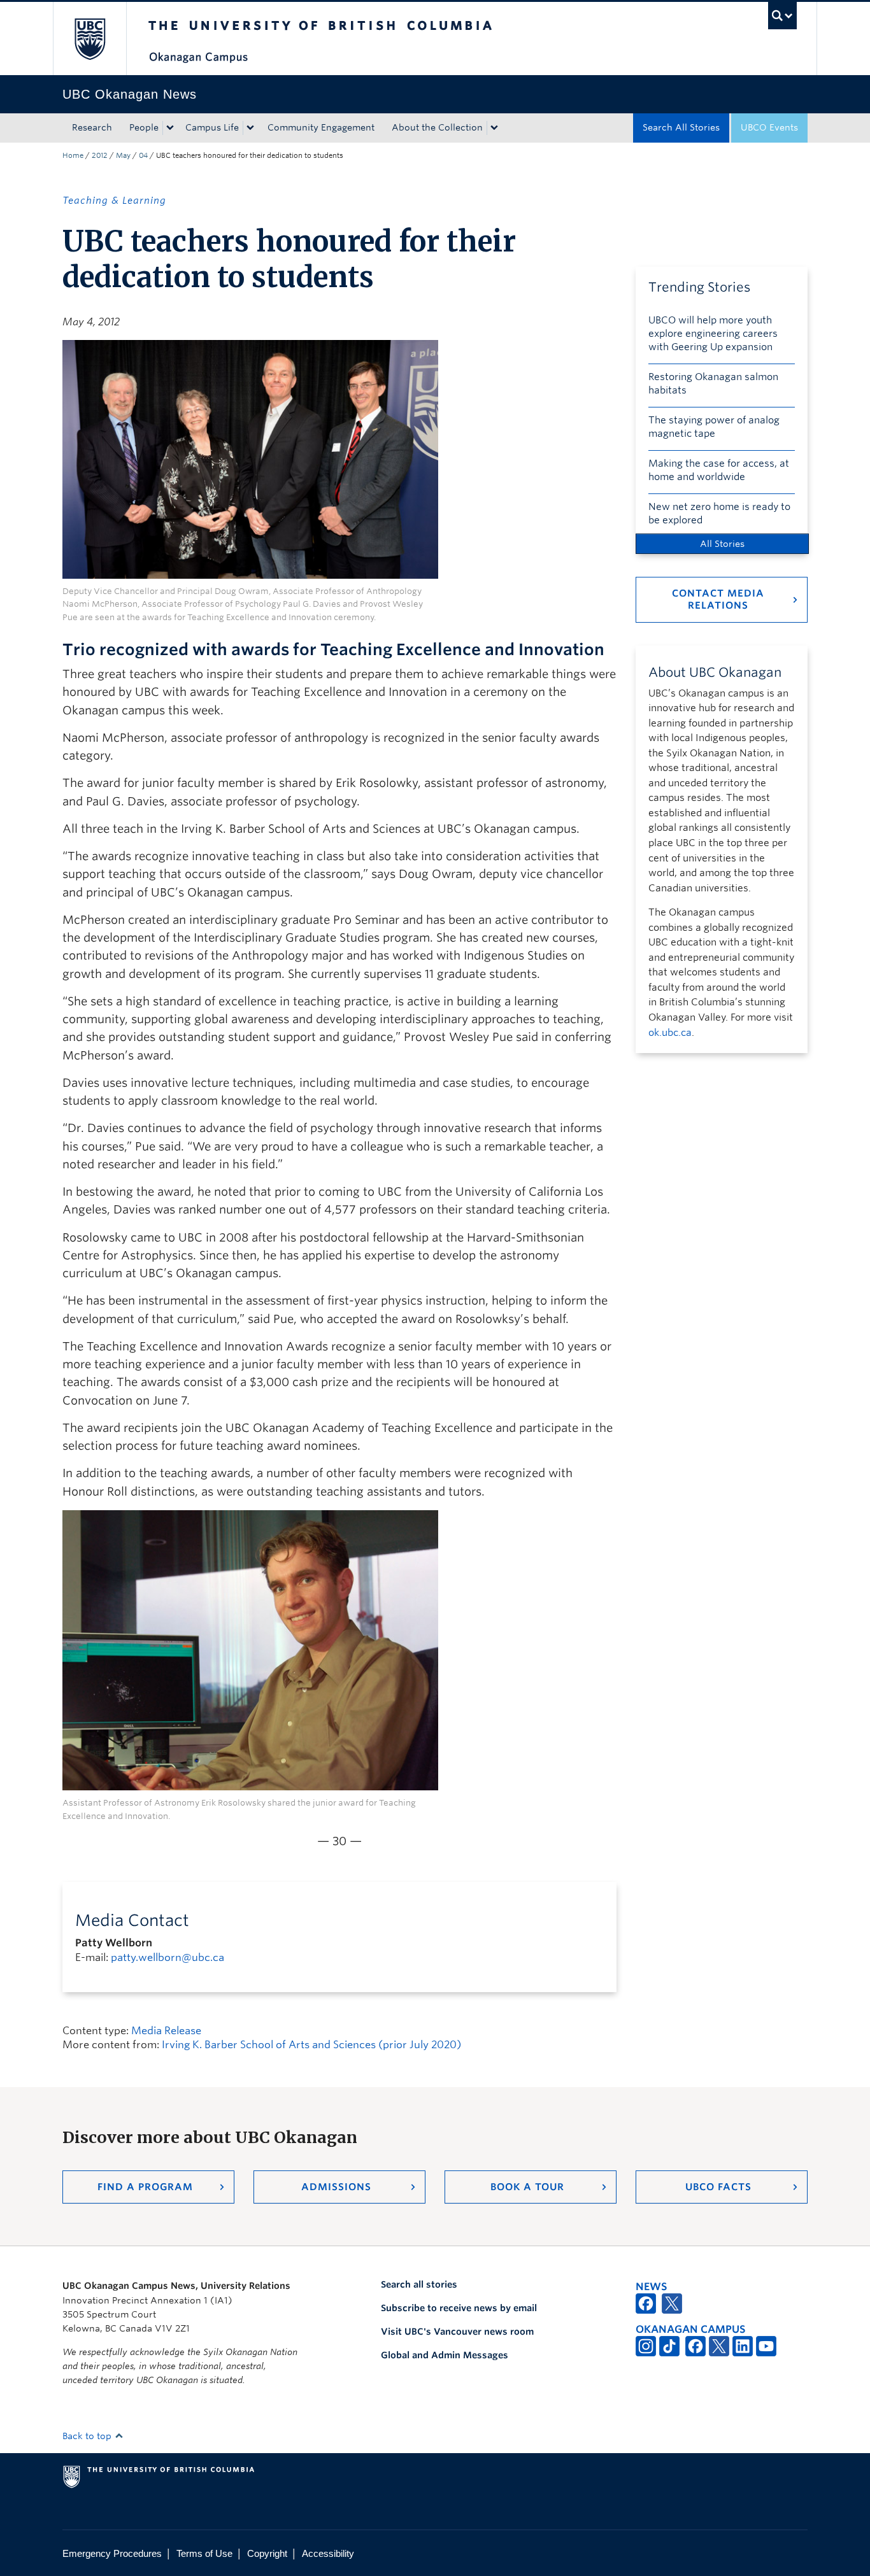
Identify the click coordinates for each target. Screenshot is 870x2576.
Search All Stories (681, 127)
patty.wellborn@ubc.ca (168, 1957)
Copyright (267, 2553)
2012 (100, 155)
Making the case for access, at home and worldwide (719, 470)
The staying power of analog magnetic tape (714, 427)
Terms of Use (204, 2553)
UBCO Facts (718, 2187)
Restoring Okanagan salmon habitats (713, 384)
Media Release (166, 2031)
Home (73, 155)
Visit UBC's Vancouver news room (457, 2332)
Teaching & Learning (114, 201)
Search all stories (419, 2284)
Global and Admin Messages (445, 2355)
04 (143, 155)
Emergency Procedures (112, 2553)
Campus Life (212, 127)
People (144, 127)
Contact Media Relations (718, 599)
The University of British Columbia (89, 39)
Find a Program (145, 2187)
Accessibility (328, 2553)
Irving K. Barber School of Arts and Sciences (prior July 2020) (311, 2045)
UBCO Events (769, 127)
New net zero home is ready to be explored (719, 513)
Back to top (88, 2436)
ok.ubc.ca (670, 1033)
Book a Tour (527, 2187)
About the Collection (437, 127)
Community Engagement (321, 127)
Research (92, 127)
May (123, 155)
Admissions (336, 2187)
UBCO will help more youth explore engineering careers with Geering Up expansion (713, 334)
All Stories (722, 544)
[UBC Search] (782, 16)
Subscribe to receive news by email (459, 2308)
